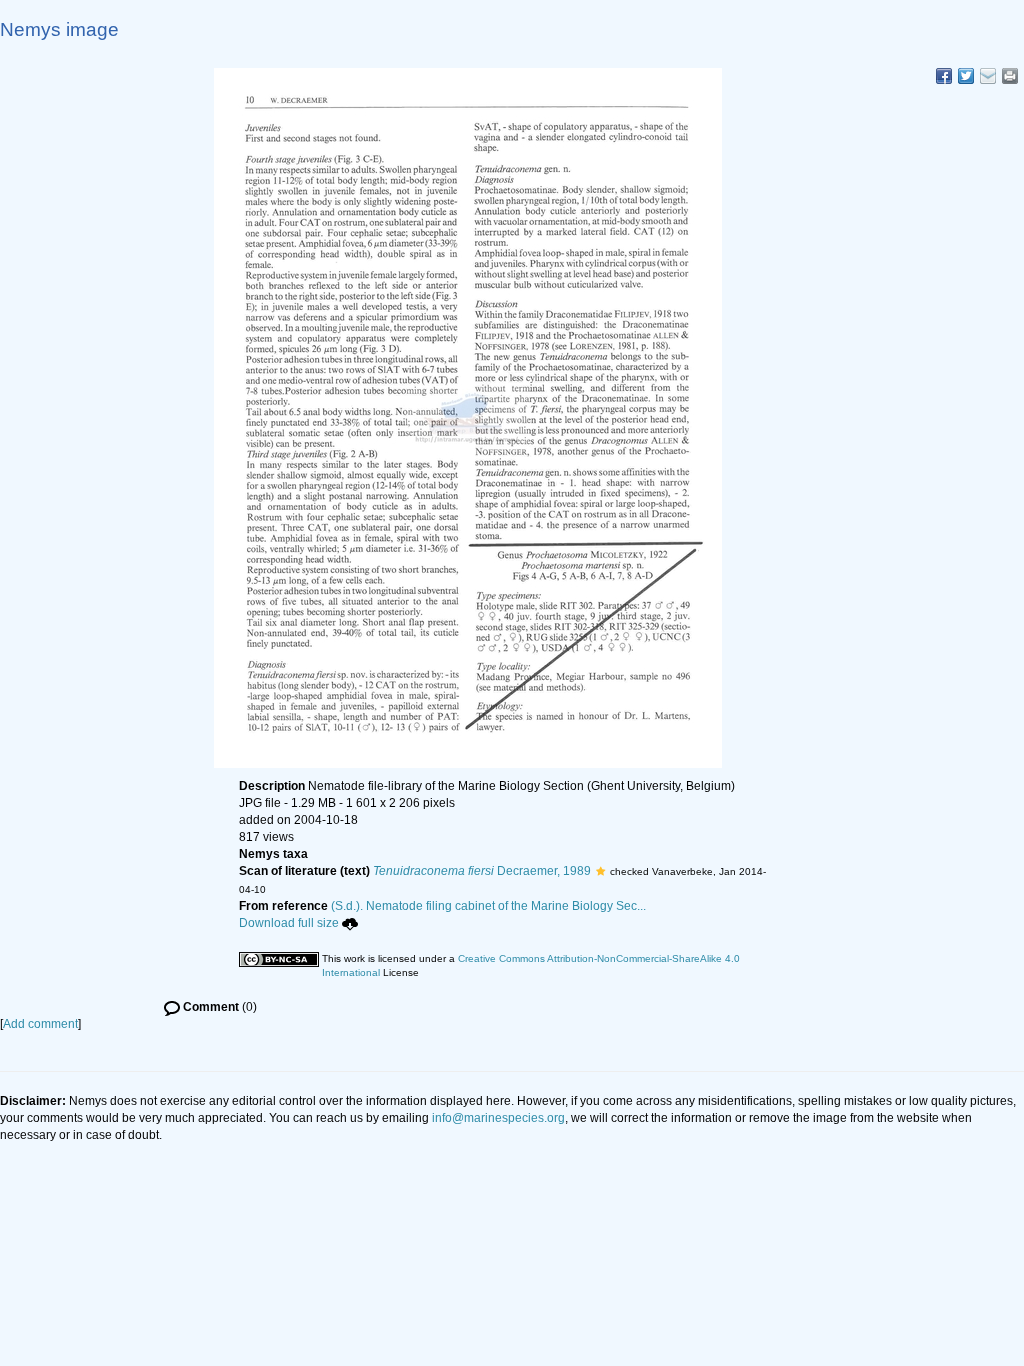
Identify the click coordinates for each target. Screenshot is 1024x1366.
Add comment (40, 1024)
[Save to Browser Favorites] (988, 76)
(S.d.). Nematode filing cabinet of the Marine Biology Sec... (488, 906)
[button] (600, 871)
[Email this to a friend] (1010, 76)
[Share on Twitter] (966, 76)
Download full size (289, 923)
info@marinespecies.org (498, 1118)
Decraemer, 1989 (482, 871)
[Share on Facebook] (944, 76)
